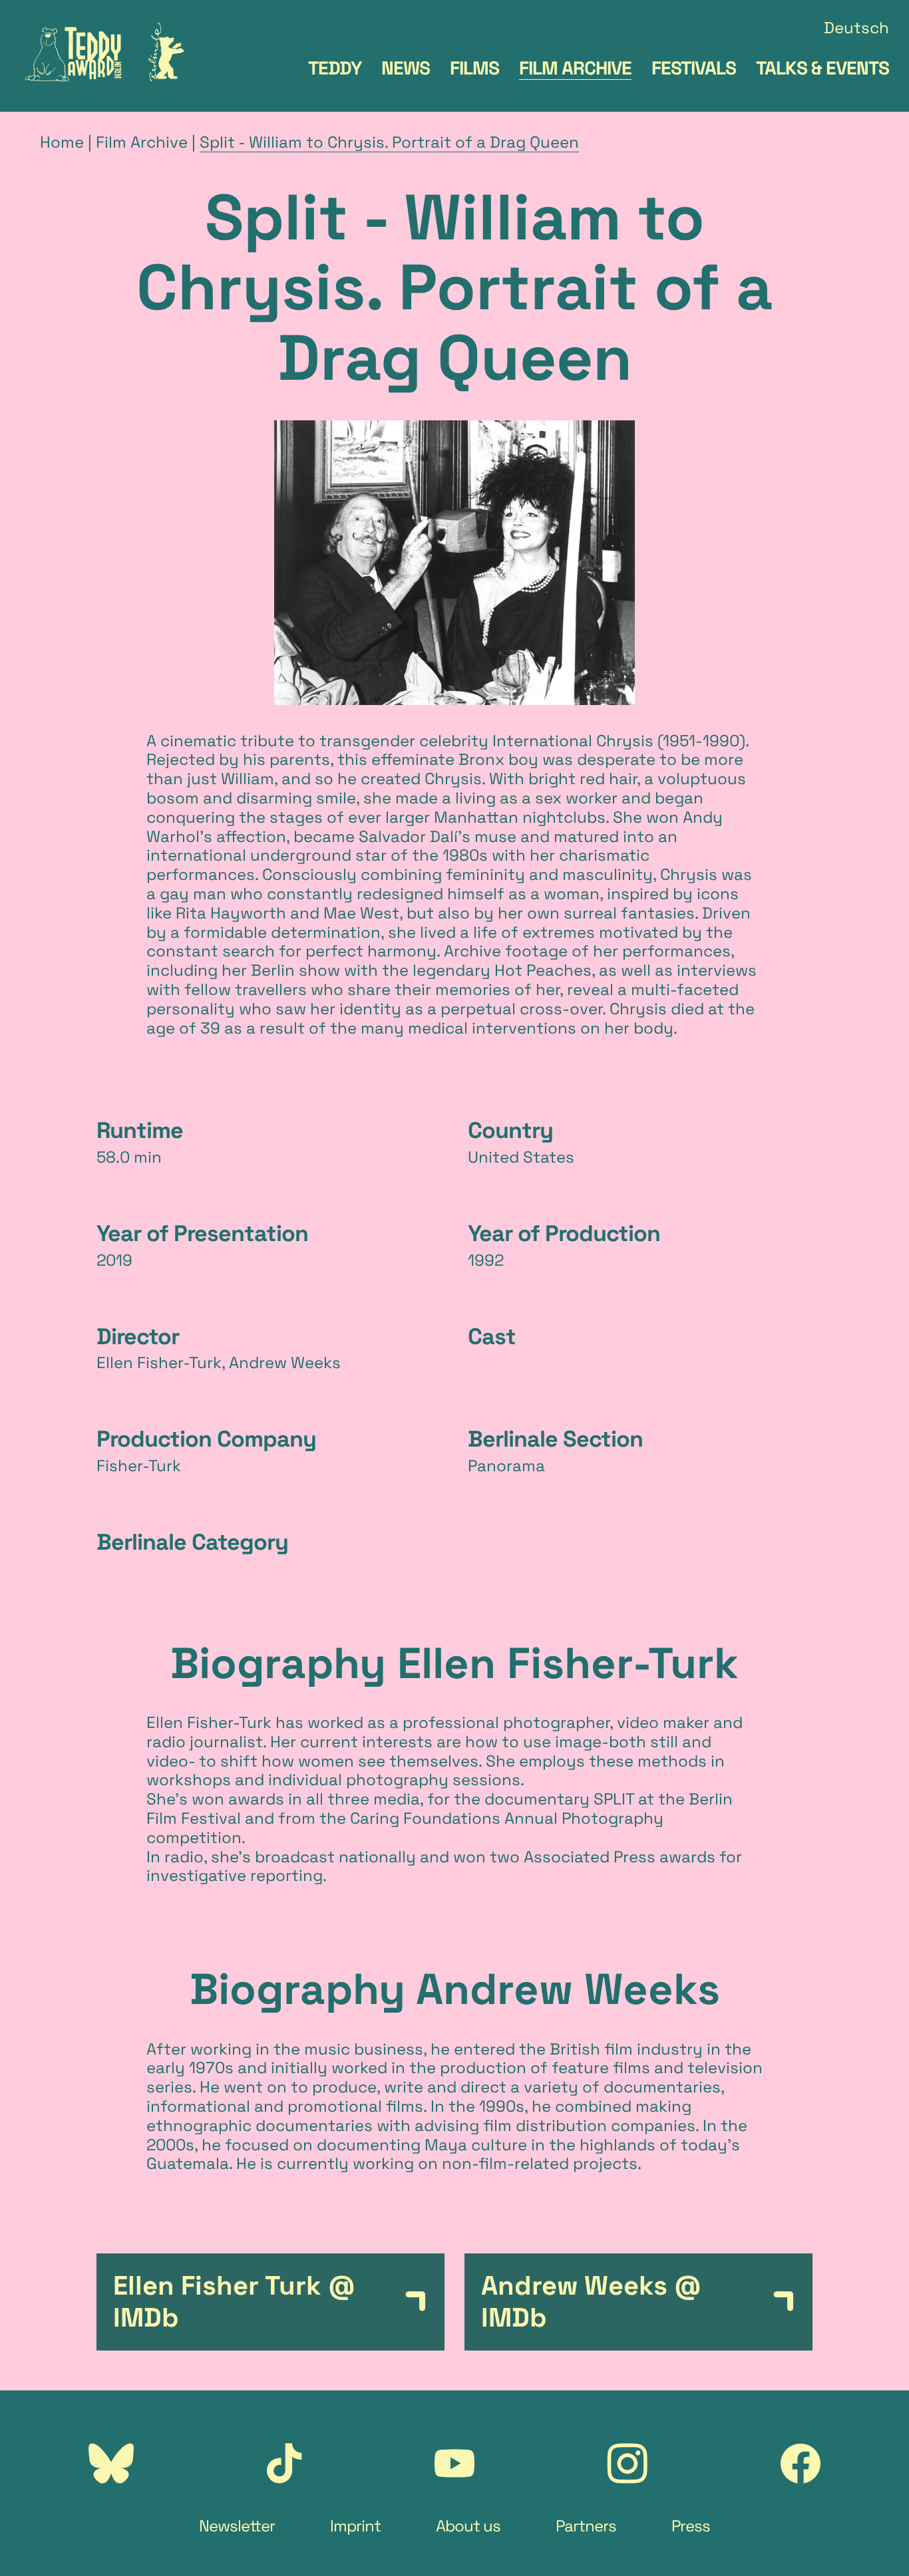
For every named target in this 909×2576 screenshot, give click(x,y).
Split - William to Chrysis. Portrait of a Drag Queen (389, 142)
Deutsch (856, 28)
